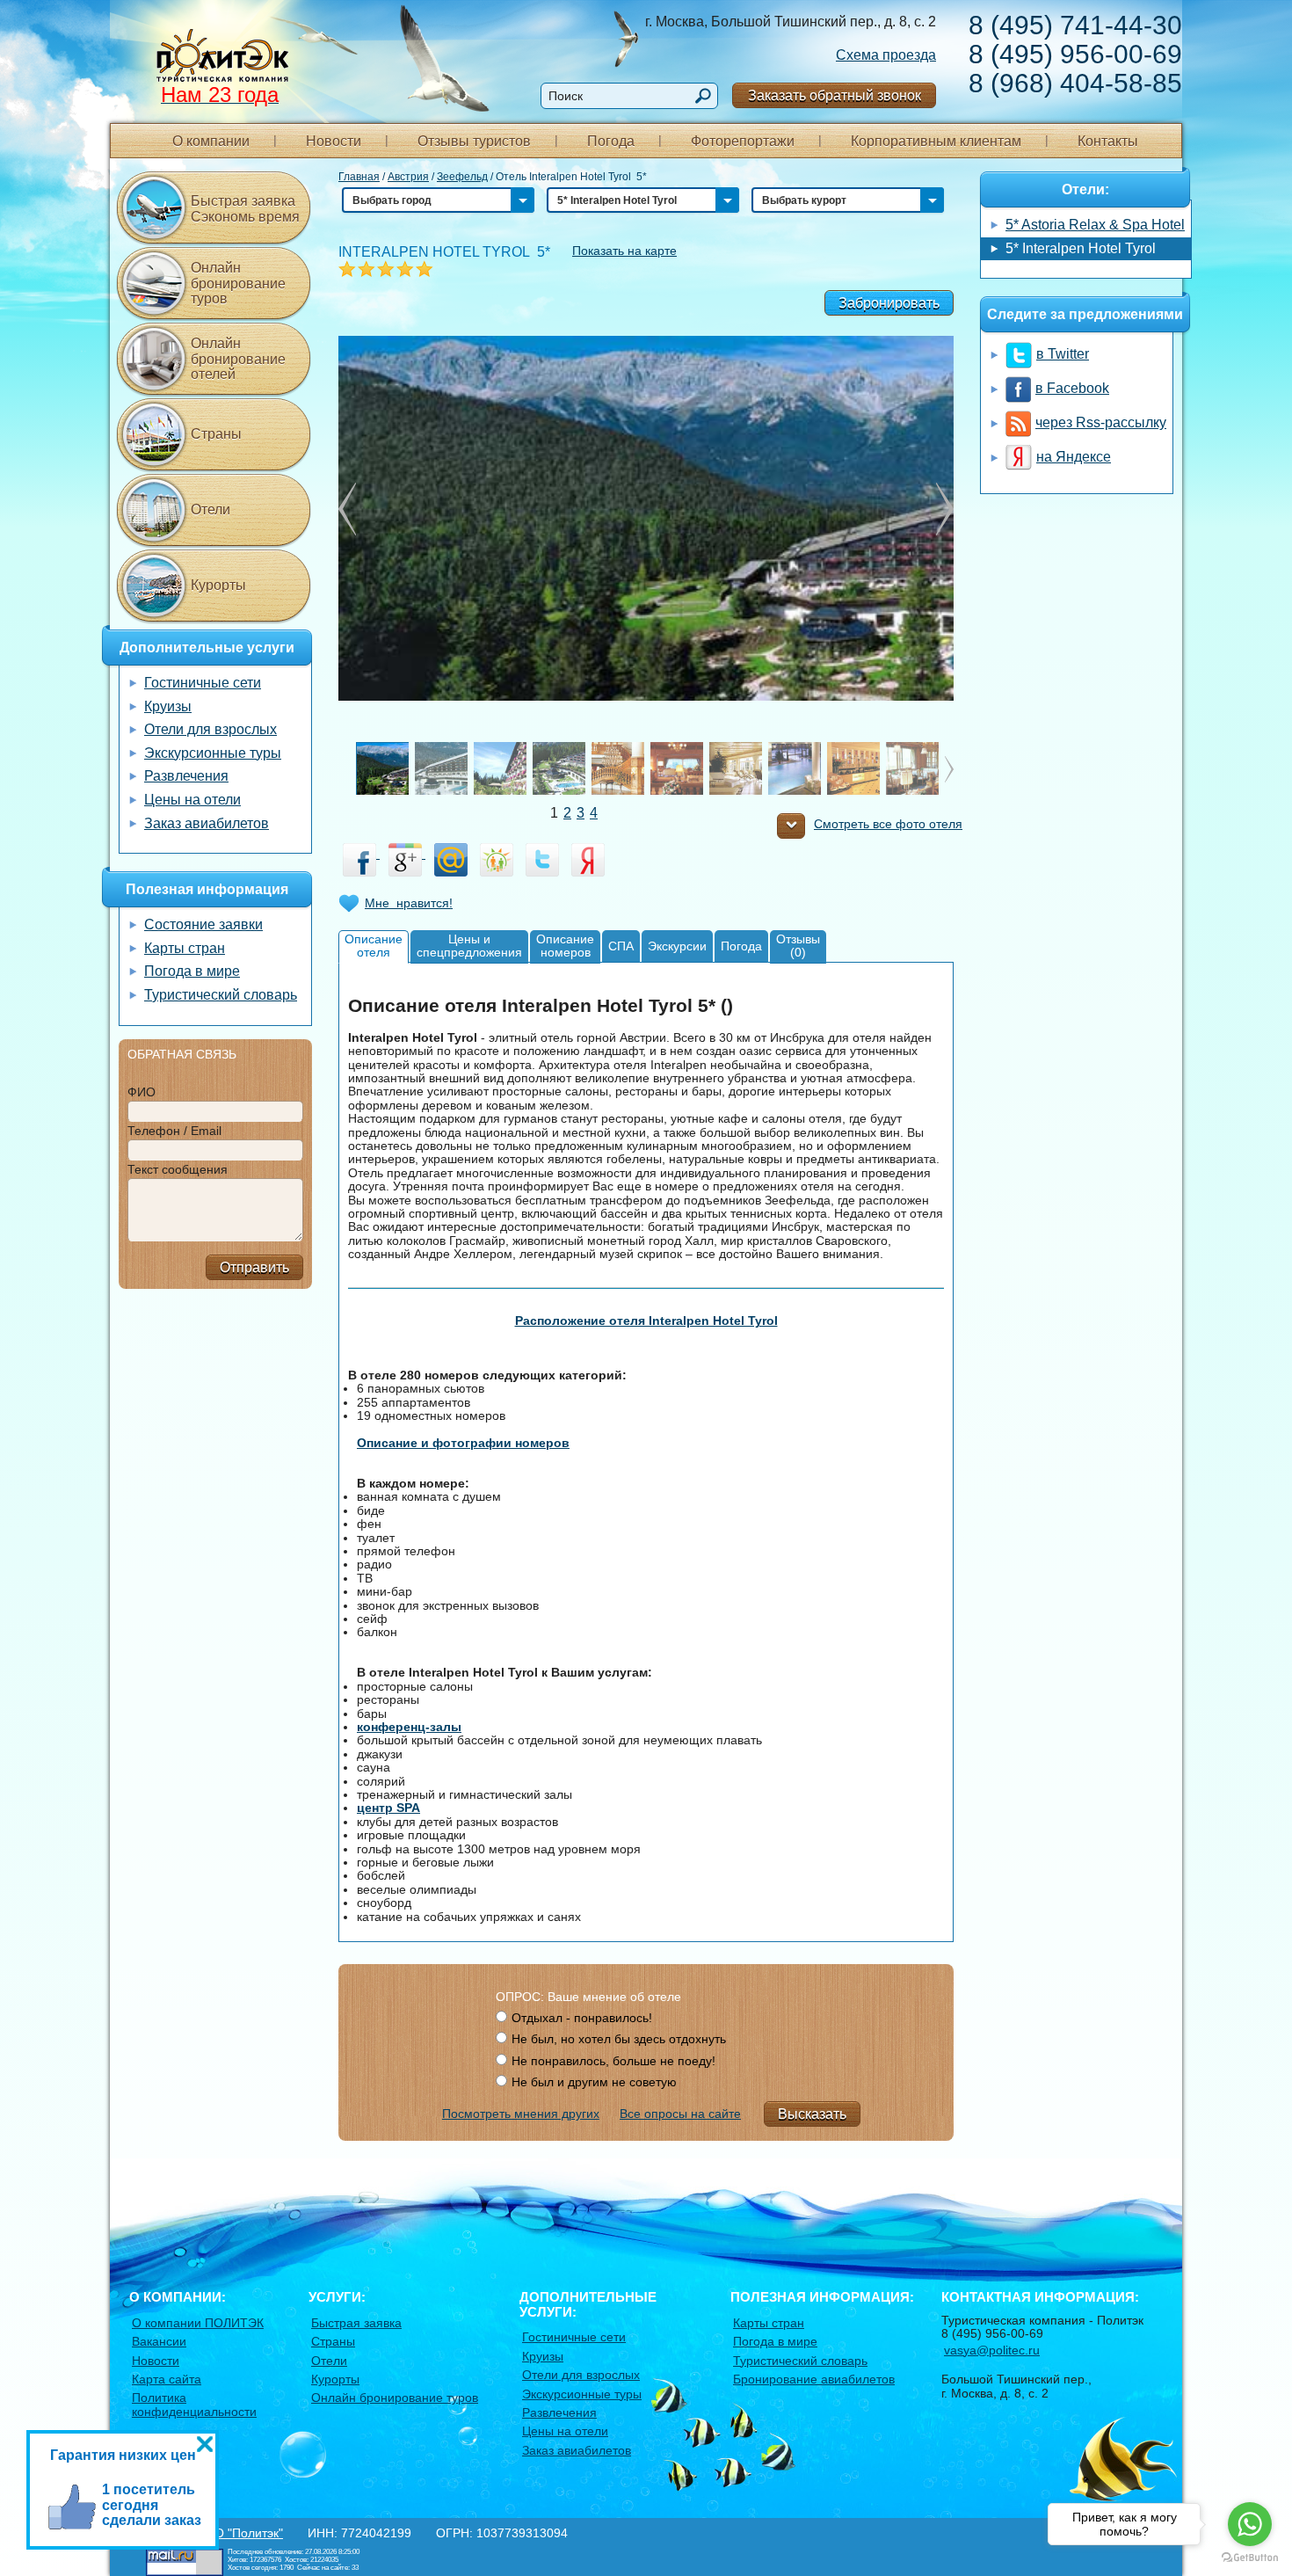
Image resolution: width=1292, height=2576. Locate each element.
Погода (611, 141)
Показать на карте (624, 251)
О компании (211, 141)
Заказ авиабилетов (207, 823)
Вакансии (159, 2341)
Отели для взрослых (210, 729)
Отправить (254, 1267)
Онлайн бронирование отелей (238, 359)
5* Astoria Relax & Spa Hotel (1095, 225)
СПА (621, 946)
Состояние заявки (203, 924)
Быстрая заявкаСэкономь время (245, 209)
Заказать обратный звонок (835, 95)
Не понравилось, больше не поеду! (613, 2061)
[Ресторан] (927, 768)
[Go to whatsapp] (1250, 2524)
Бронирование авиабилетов (814, 2379)
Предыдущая (945, 509)
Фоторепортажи (743, 141)
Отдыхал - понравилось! (582, 2018)
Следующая (347, 509)
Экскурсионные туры (213, 753)
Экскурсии (677, 946)
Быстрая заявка (356, 2323)
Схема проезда (886, 55)
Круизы (168, 706)
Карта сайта (167, 2379)
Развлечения (186, 776)
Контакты (1108, 141)
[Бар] (692, 768)
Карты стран (185, 948)
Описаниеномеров (565, 946)
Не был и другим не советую (594, 2082)
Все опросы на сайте (680, 2114)
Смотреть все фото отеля (888, 824)
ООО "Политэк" (239, 2533)
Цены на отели (192, 800)
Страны (216, 434)
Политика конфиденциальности (194, 2404)
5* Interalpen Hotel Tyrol (1081, 248)
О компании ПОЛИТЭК (198, 2323)
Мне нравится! (409, 903)
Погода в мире (192, 971)
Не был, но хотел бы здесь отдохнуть (619, 2039)
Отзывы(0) (798, 946)
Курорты (218, 585)
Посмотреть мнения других (521, 2114)
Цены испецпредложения (469, 946)
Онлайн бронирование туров (238, 283)
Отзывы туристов (474, 141)
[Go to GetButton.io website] (1250, 2558)
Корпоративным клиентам (936, 141)
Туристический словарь (221, 995)
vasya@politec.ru (992, 2350)
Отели (210, 509)
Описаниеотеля (374, 946)
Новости (334, 141)
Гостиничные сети (203, 683)
